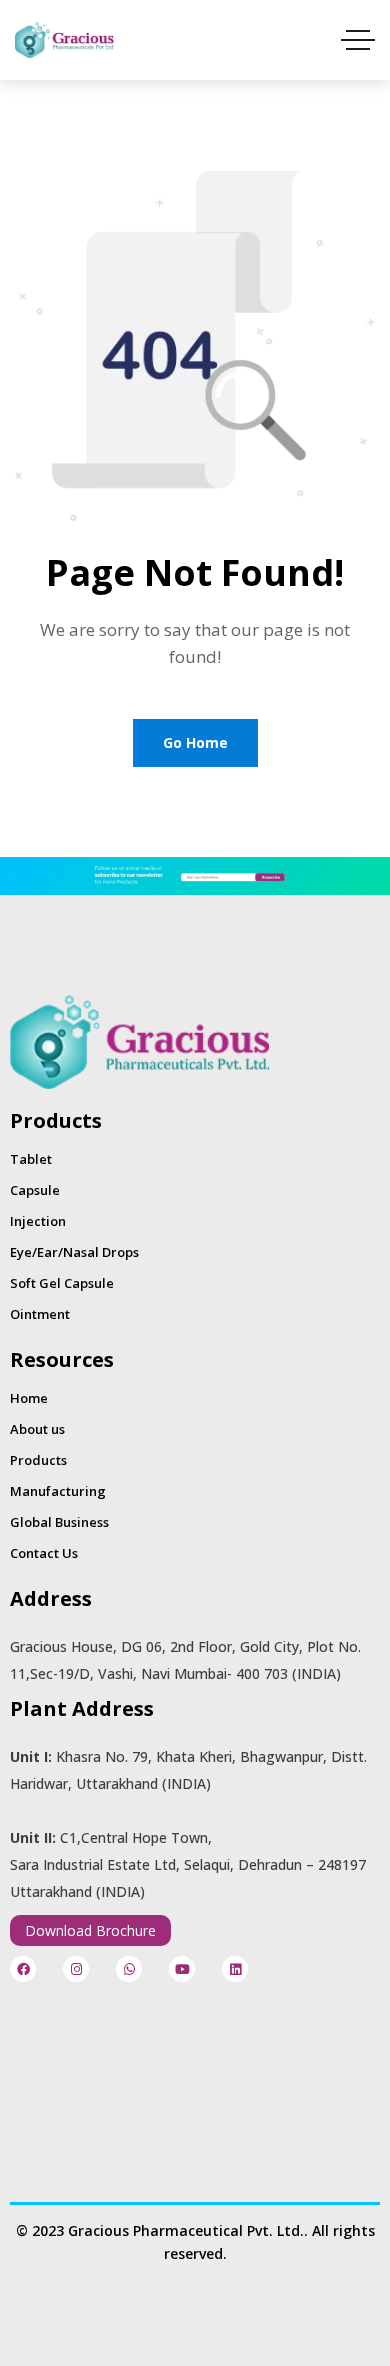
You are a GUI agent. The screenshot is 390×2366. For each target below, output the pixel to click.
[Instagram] (76, 1969)
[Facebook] (23, 1969)
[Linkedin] (235, 1969)
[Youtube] (182, 1969)
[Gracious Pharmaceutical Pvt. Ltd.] (64, 40)
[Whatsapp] (129, 1969)
